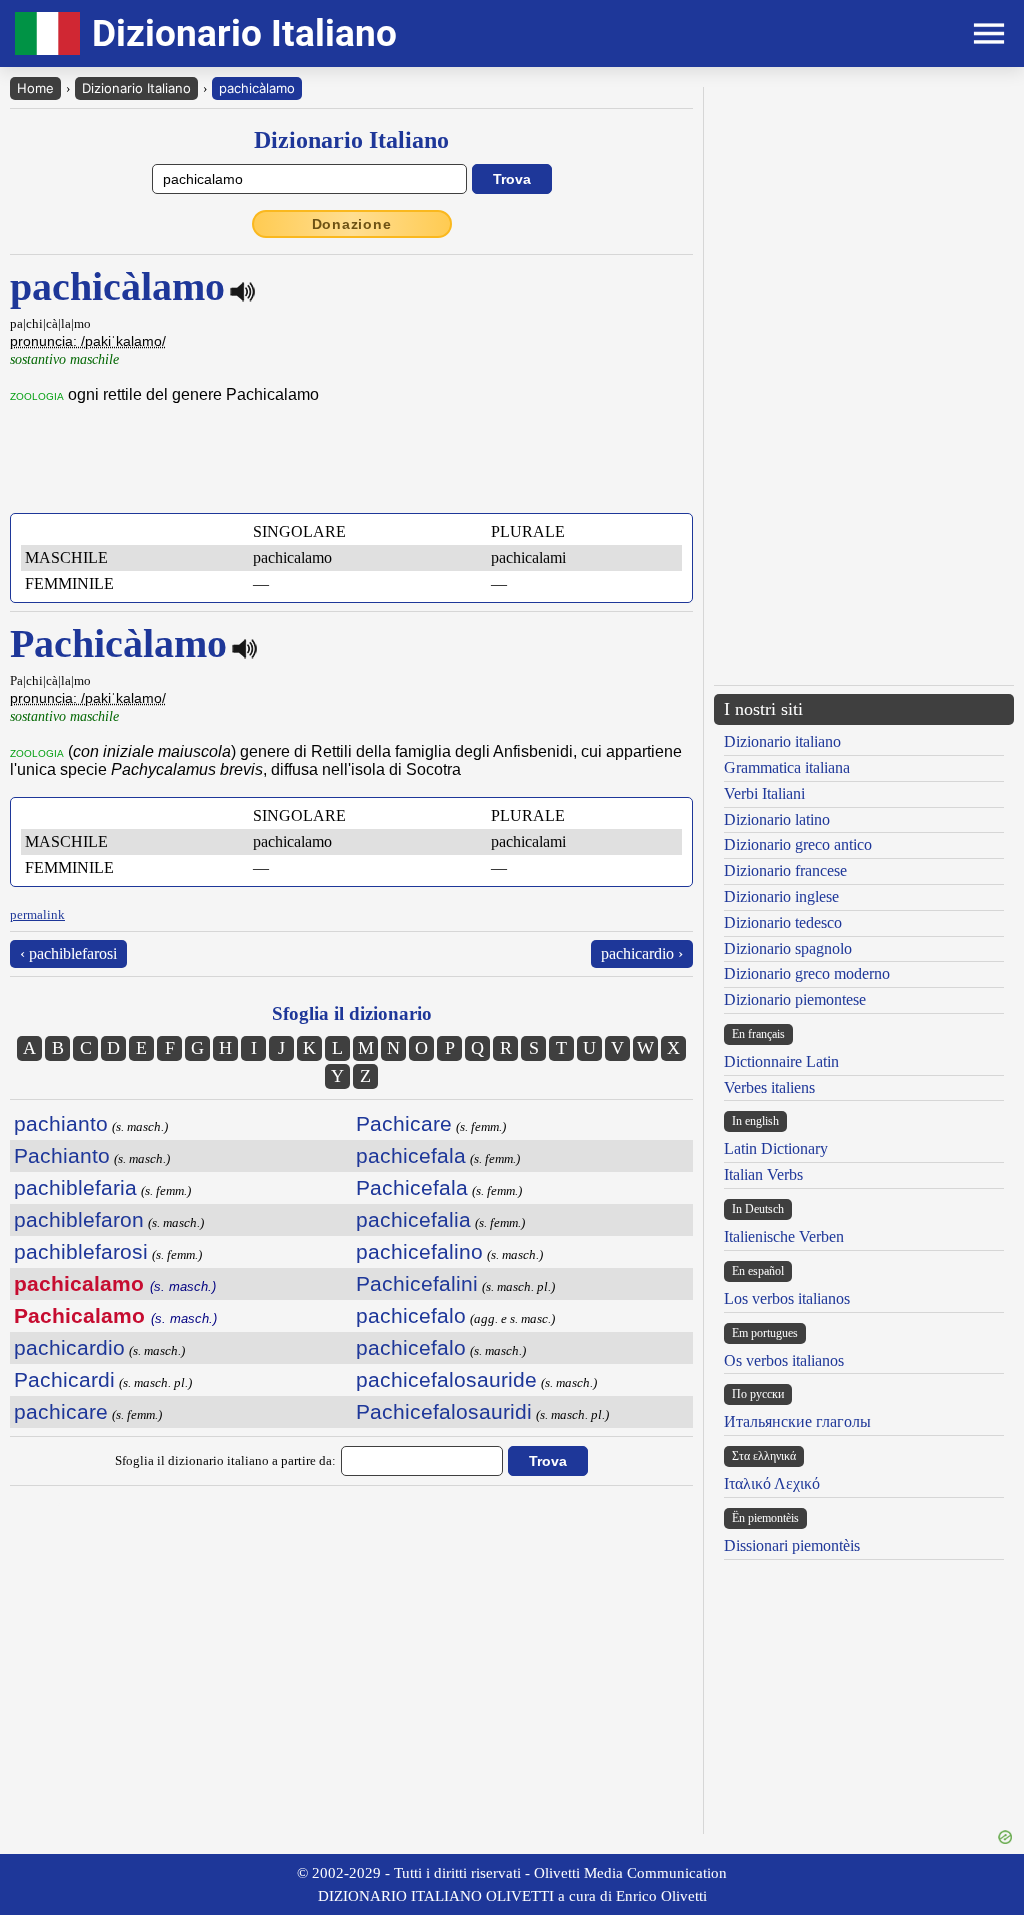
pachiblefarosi (81, 1251)
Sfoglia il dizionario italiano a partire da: (225, 1460)
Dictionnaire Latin (781, 1061)
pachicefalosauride (446, 1379)
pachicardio (69, 1347)
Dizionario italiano (782, 741)
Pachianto (62, 1155)
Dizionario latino (777, 819)
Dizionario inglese (781, 896)
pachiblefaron (79, 1219)
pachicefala (411, 1155)
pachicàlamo (257, 88)
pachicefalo (411, 1315)
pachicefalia (413, 1219)
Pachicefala (412, 1187)
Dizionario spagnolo (788, 948)
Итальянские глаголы (797, 1421)
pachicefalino (419, 1251)
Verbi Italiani (764, 793)
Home (35, 88)
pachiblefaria (75, 1187)
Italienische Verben (784, 1236)
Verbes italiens (769, 1087)
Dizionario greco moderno (807, 973)
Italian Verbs (763, 1174)
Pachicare (404, 1123)
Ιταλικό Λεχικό (772, 1483)
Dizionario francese (785, 870)
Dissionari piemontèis (792, 1545)
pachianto (61, 1123)
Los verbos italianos (787, 1298)
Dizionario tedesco (783, 922)
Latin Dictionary (776, 1148)
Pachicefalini (417, 1283)
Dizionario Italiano (136, 88)
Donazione (352, 224)
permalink (37, 914)
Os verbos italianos (784, 1360)
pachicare (61, 1411)
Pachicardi (64, 1379)
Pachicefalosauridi (444, 1411)
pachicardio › (642, 953)
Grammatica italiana (787, 767)
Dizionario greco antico (798, 844)
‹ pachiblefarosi (68, 953)
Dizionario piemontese (795, 999)
